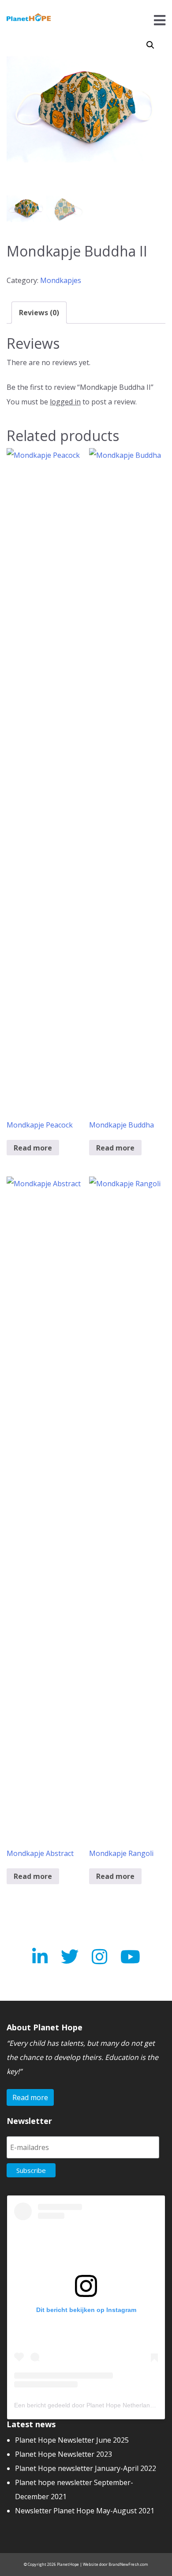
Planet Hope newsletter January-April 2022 (86, 2468)
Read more (33, 1148)
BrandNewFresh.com (128, 2564)
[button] (150, 45)
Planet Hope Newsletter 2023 (64, 2454)
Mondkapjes (61, 280)
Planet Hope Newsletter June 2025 (72, 2440)
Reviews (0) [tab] (39, 313)
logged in (65, 402)
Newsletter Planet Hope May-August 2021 (85, 2511)
